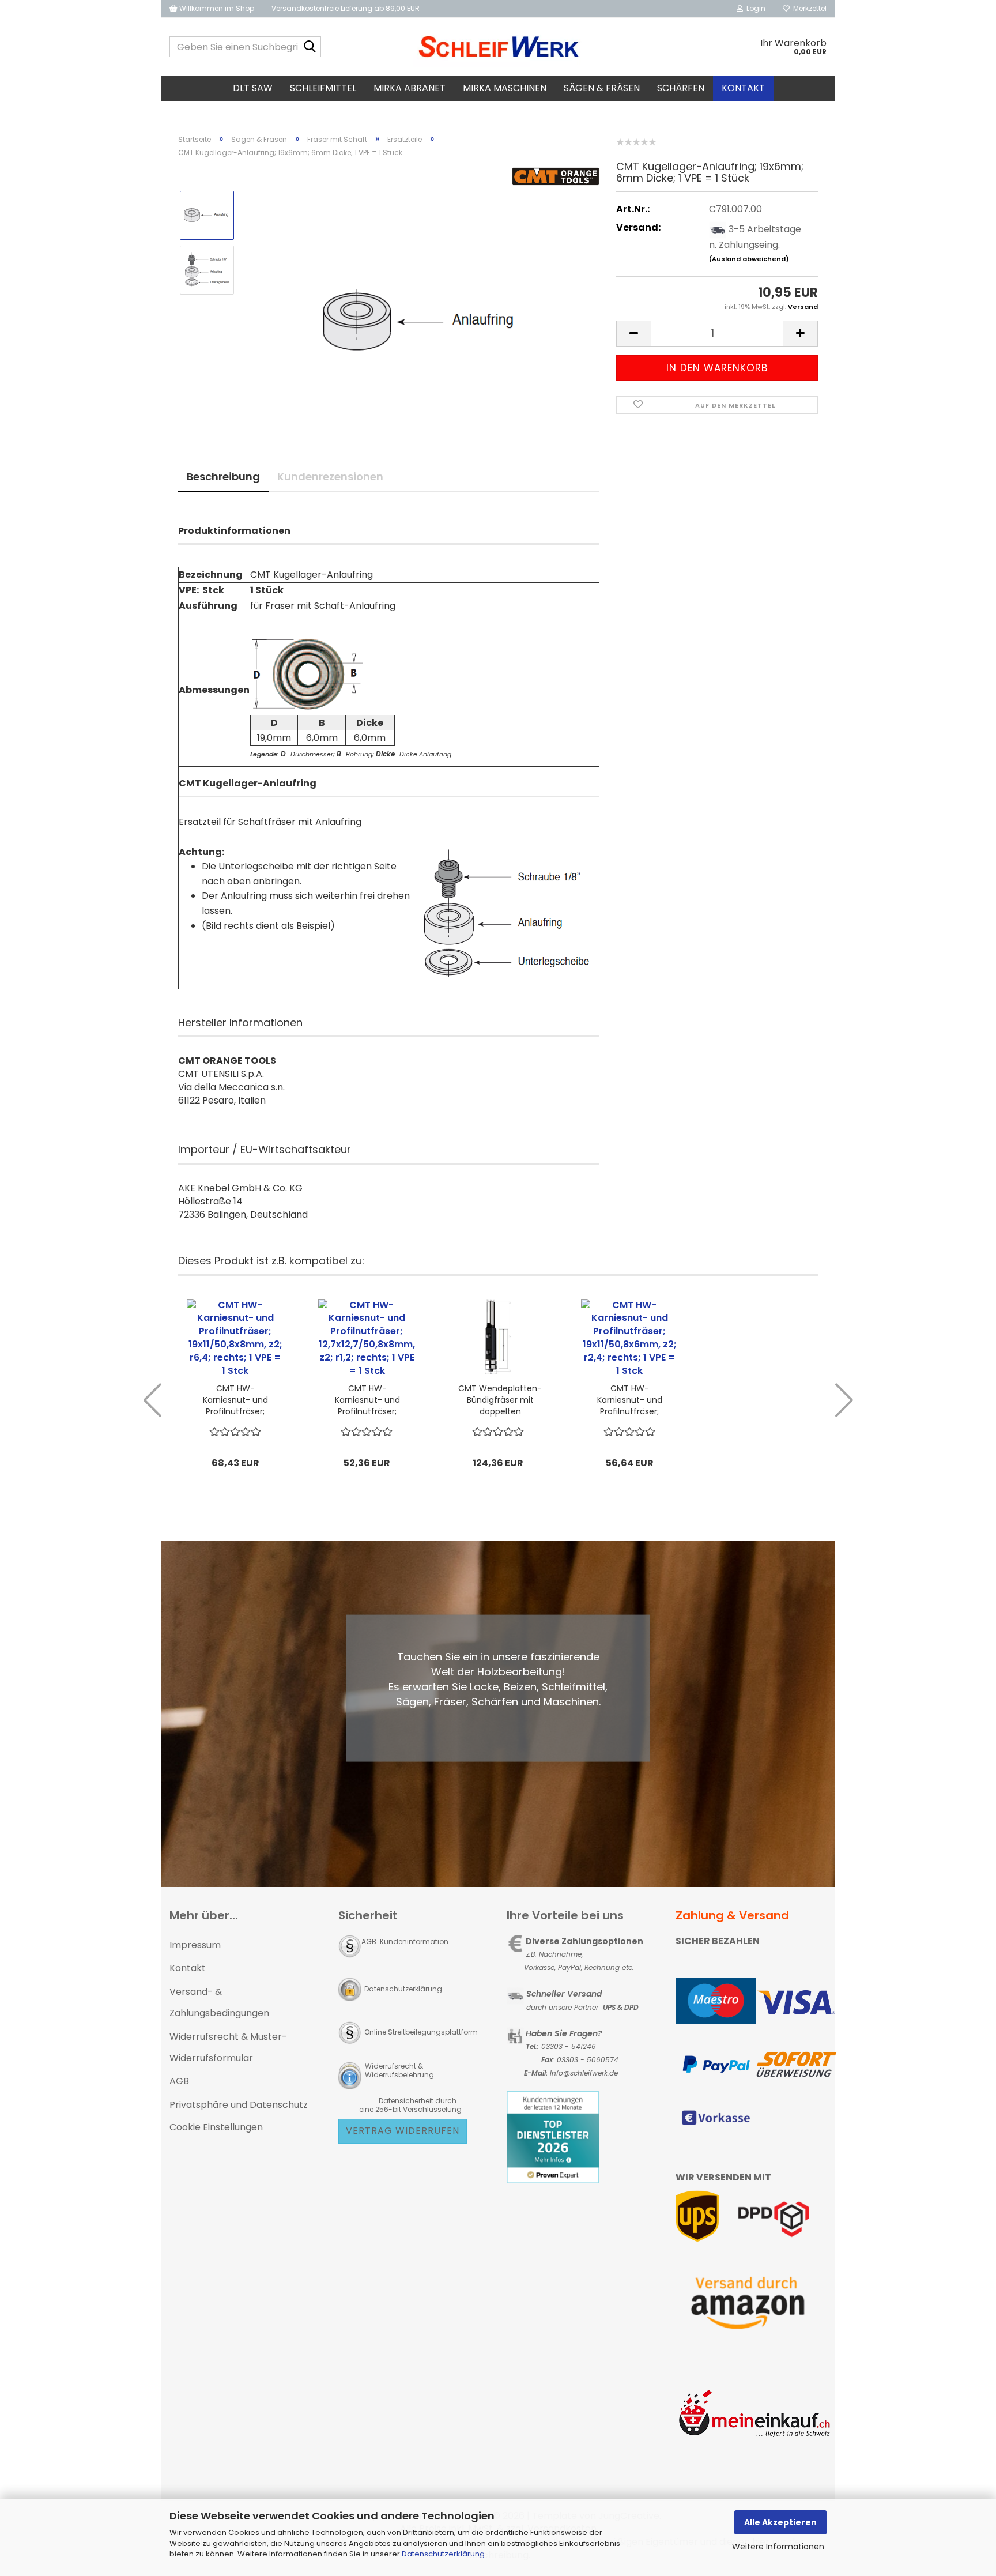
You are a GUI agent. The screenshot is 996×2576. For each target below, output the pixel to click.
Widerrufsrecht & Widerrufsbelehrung (399, 2070)
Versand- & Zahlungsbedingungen (219, 2002)
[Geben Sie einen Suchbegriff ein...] (310, 47)
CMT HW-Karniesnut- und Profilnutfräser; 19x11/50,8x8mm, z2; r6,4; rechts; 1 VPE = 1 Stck (235, 1400)
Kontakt (743, 88)
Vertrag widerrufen (403, 2131)
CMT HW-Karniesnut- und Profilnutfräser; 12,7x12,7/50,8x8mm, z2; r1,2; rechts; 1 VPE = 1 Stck (367, 1400)
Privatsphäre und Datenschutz (239, 2105)
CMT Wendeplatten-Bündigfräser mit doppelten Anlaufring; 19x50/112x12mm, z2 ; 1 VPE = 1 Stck (500, 1400)
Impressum (195, 1945)
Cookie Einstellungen (216, 2127)
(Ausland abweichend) (749, 259)
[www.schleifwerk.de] (498, 47)
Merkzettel (808, 8)
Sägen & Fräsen (602, 88)
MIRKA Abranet (410, 88)
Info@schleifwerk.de (584, 2073)
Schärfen (681, 88)
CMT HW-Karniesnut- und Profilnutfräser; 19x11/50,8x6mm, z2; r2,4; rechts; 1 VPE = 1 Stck (629, 1400)
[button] (633, 334)
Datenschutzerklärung (443, 2554)
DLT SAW (253, 88)
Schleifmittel (323, 88)
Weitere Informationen (778, 2547)
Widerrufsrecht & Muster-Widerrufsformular (228, 2047)
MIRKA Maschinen (505, 88)
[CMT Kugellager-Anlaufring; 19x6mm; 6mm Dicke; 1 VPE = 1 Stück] (422, 297)
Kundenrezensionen (330, 477)
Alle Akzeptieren (780, 2522)
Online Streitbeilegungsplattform (421, 2032)
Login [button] (754, 8)
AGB (179, 2081)
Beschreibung (223, 477)
